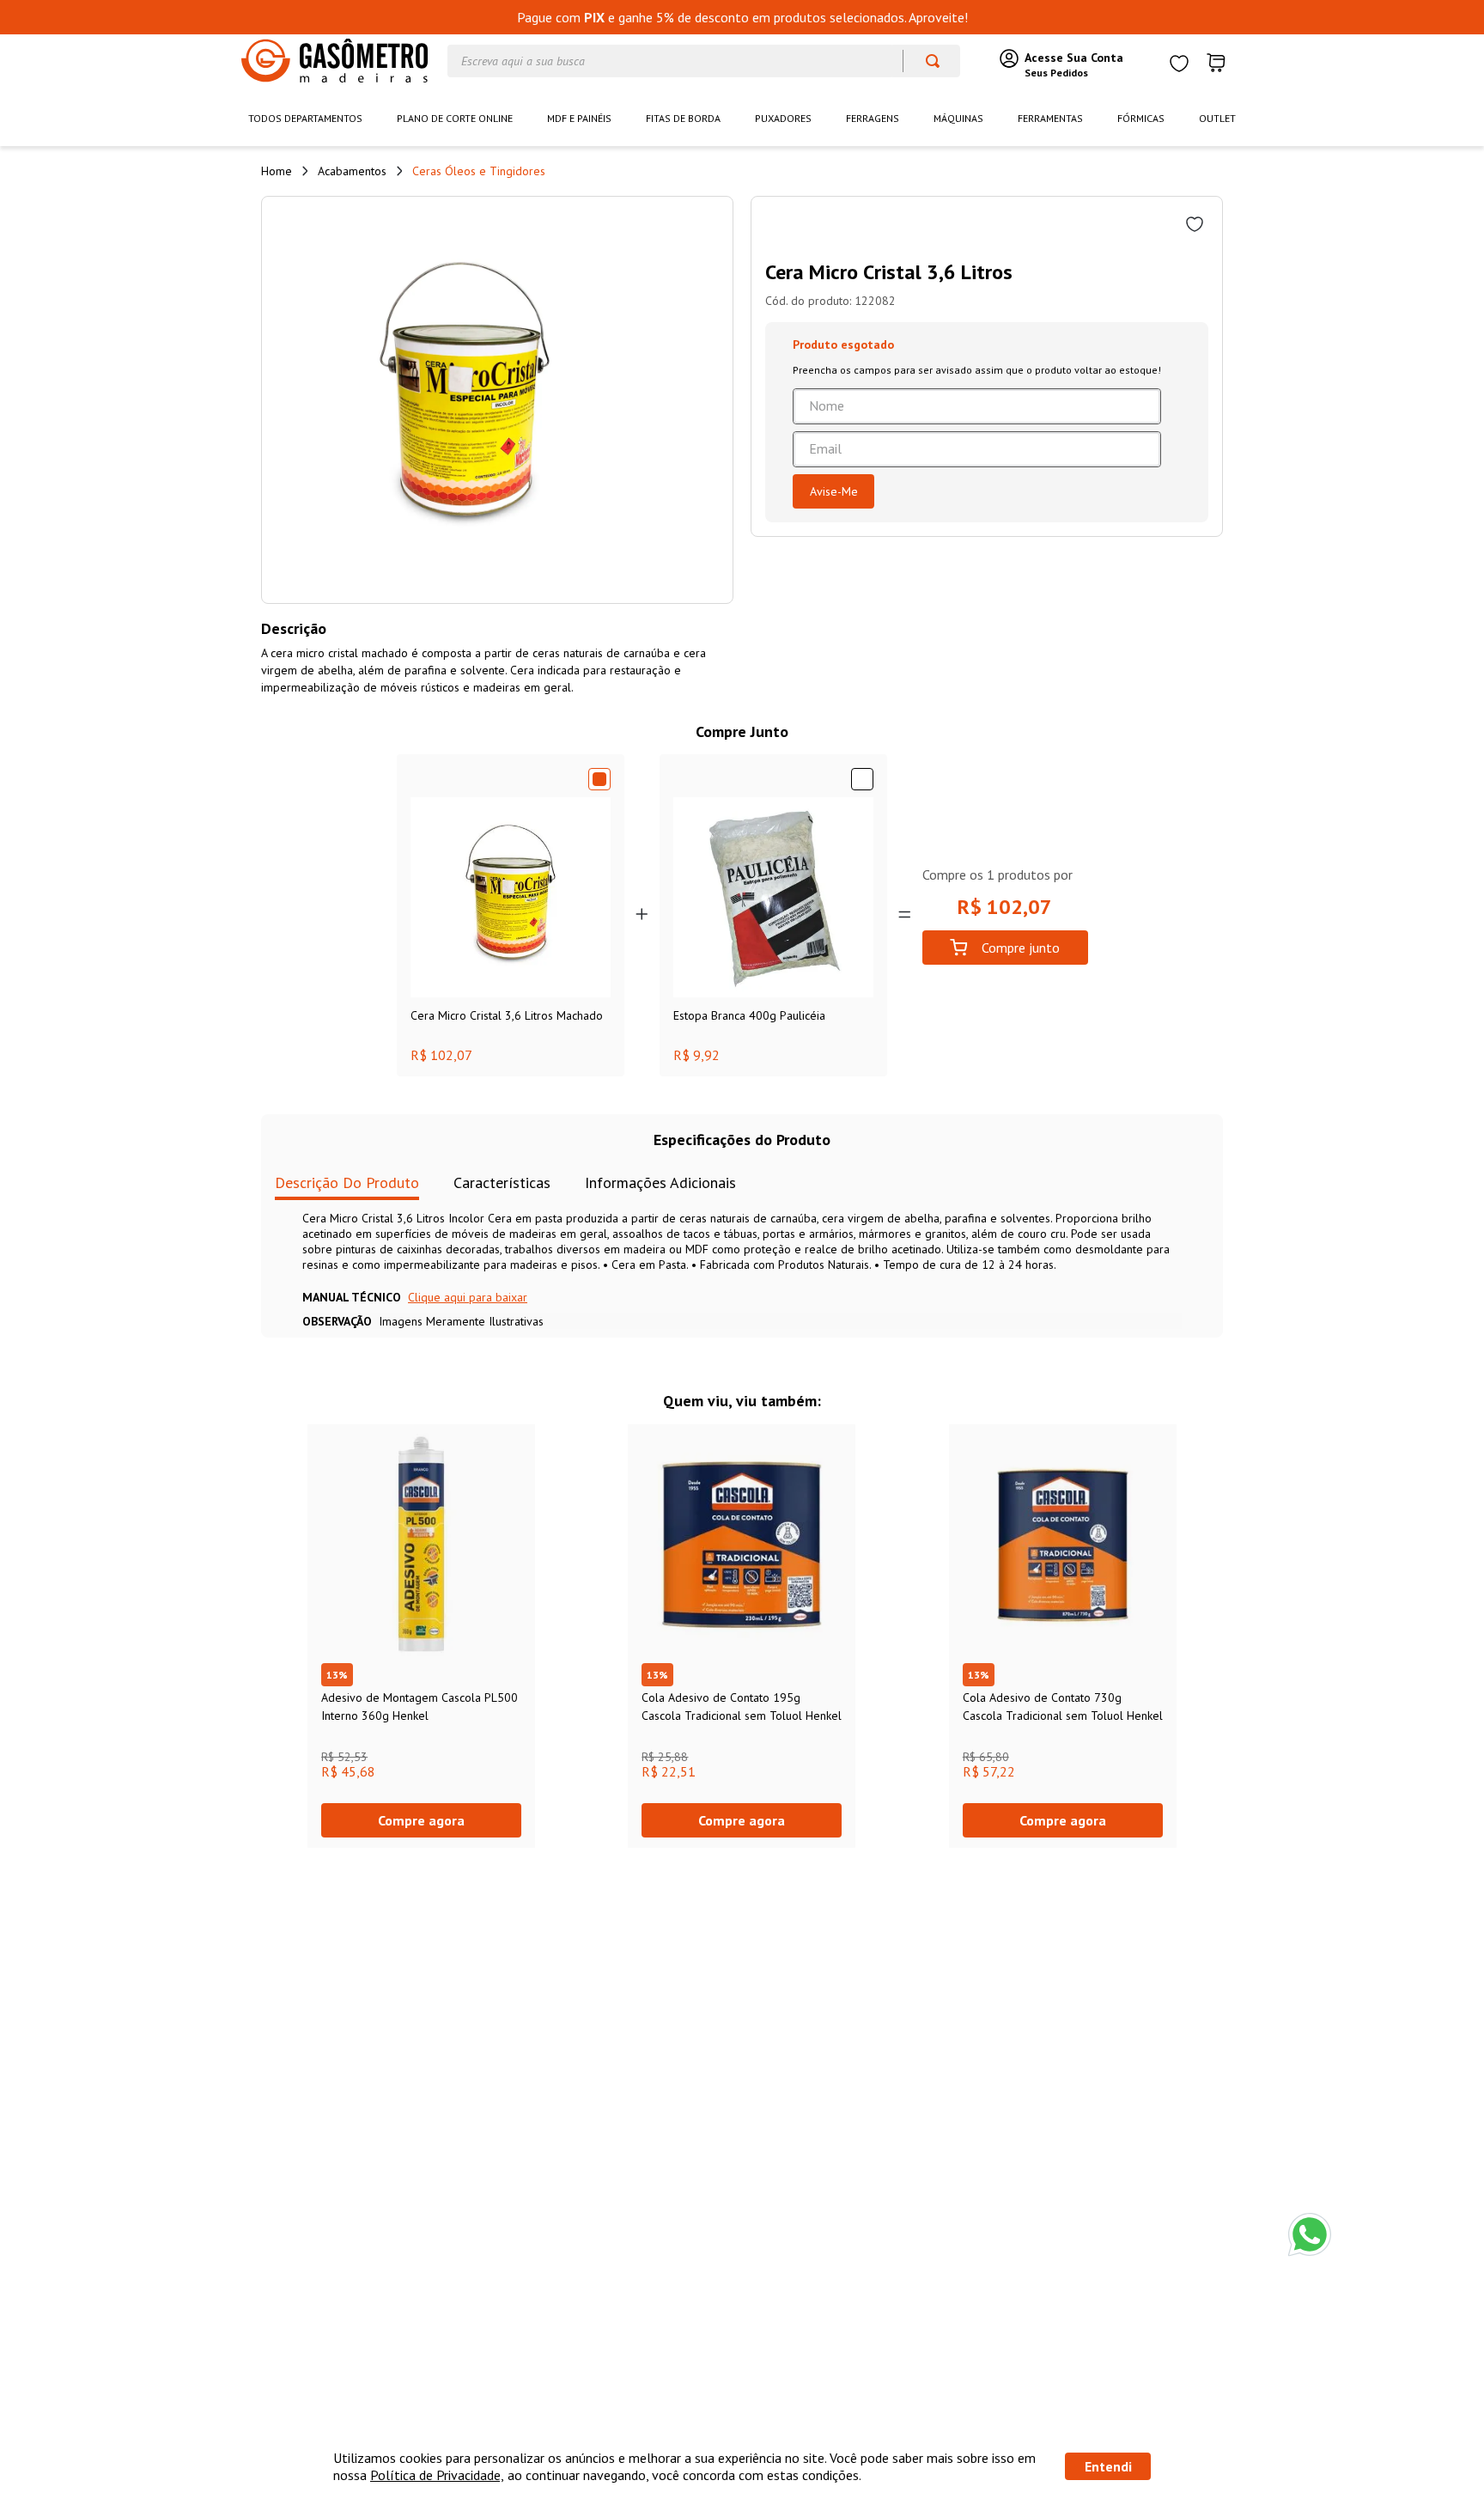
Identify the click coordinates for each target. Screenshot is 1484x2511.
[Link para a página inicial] (277, 171)
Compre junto (1021, 948)
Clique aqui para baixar (468, 1297)
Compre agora (421, 1820)
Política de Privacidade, (437, 2475)
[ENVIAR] (833, 491)
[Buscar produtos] (924, 61)
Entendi (1108, 2466)
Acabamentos (352, 171)
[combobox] (704, 61)
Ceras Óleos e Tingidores (479, 171)
